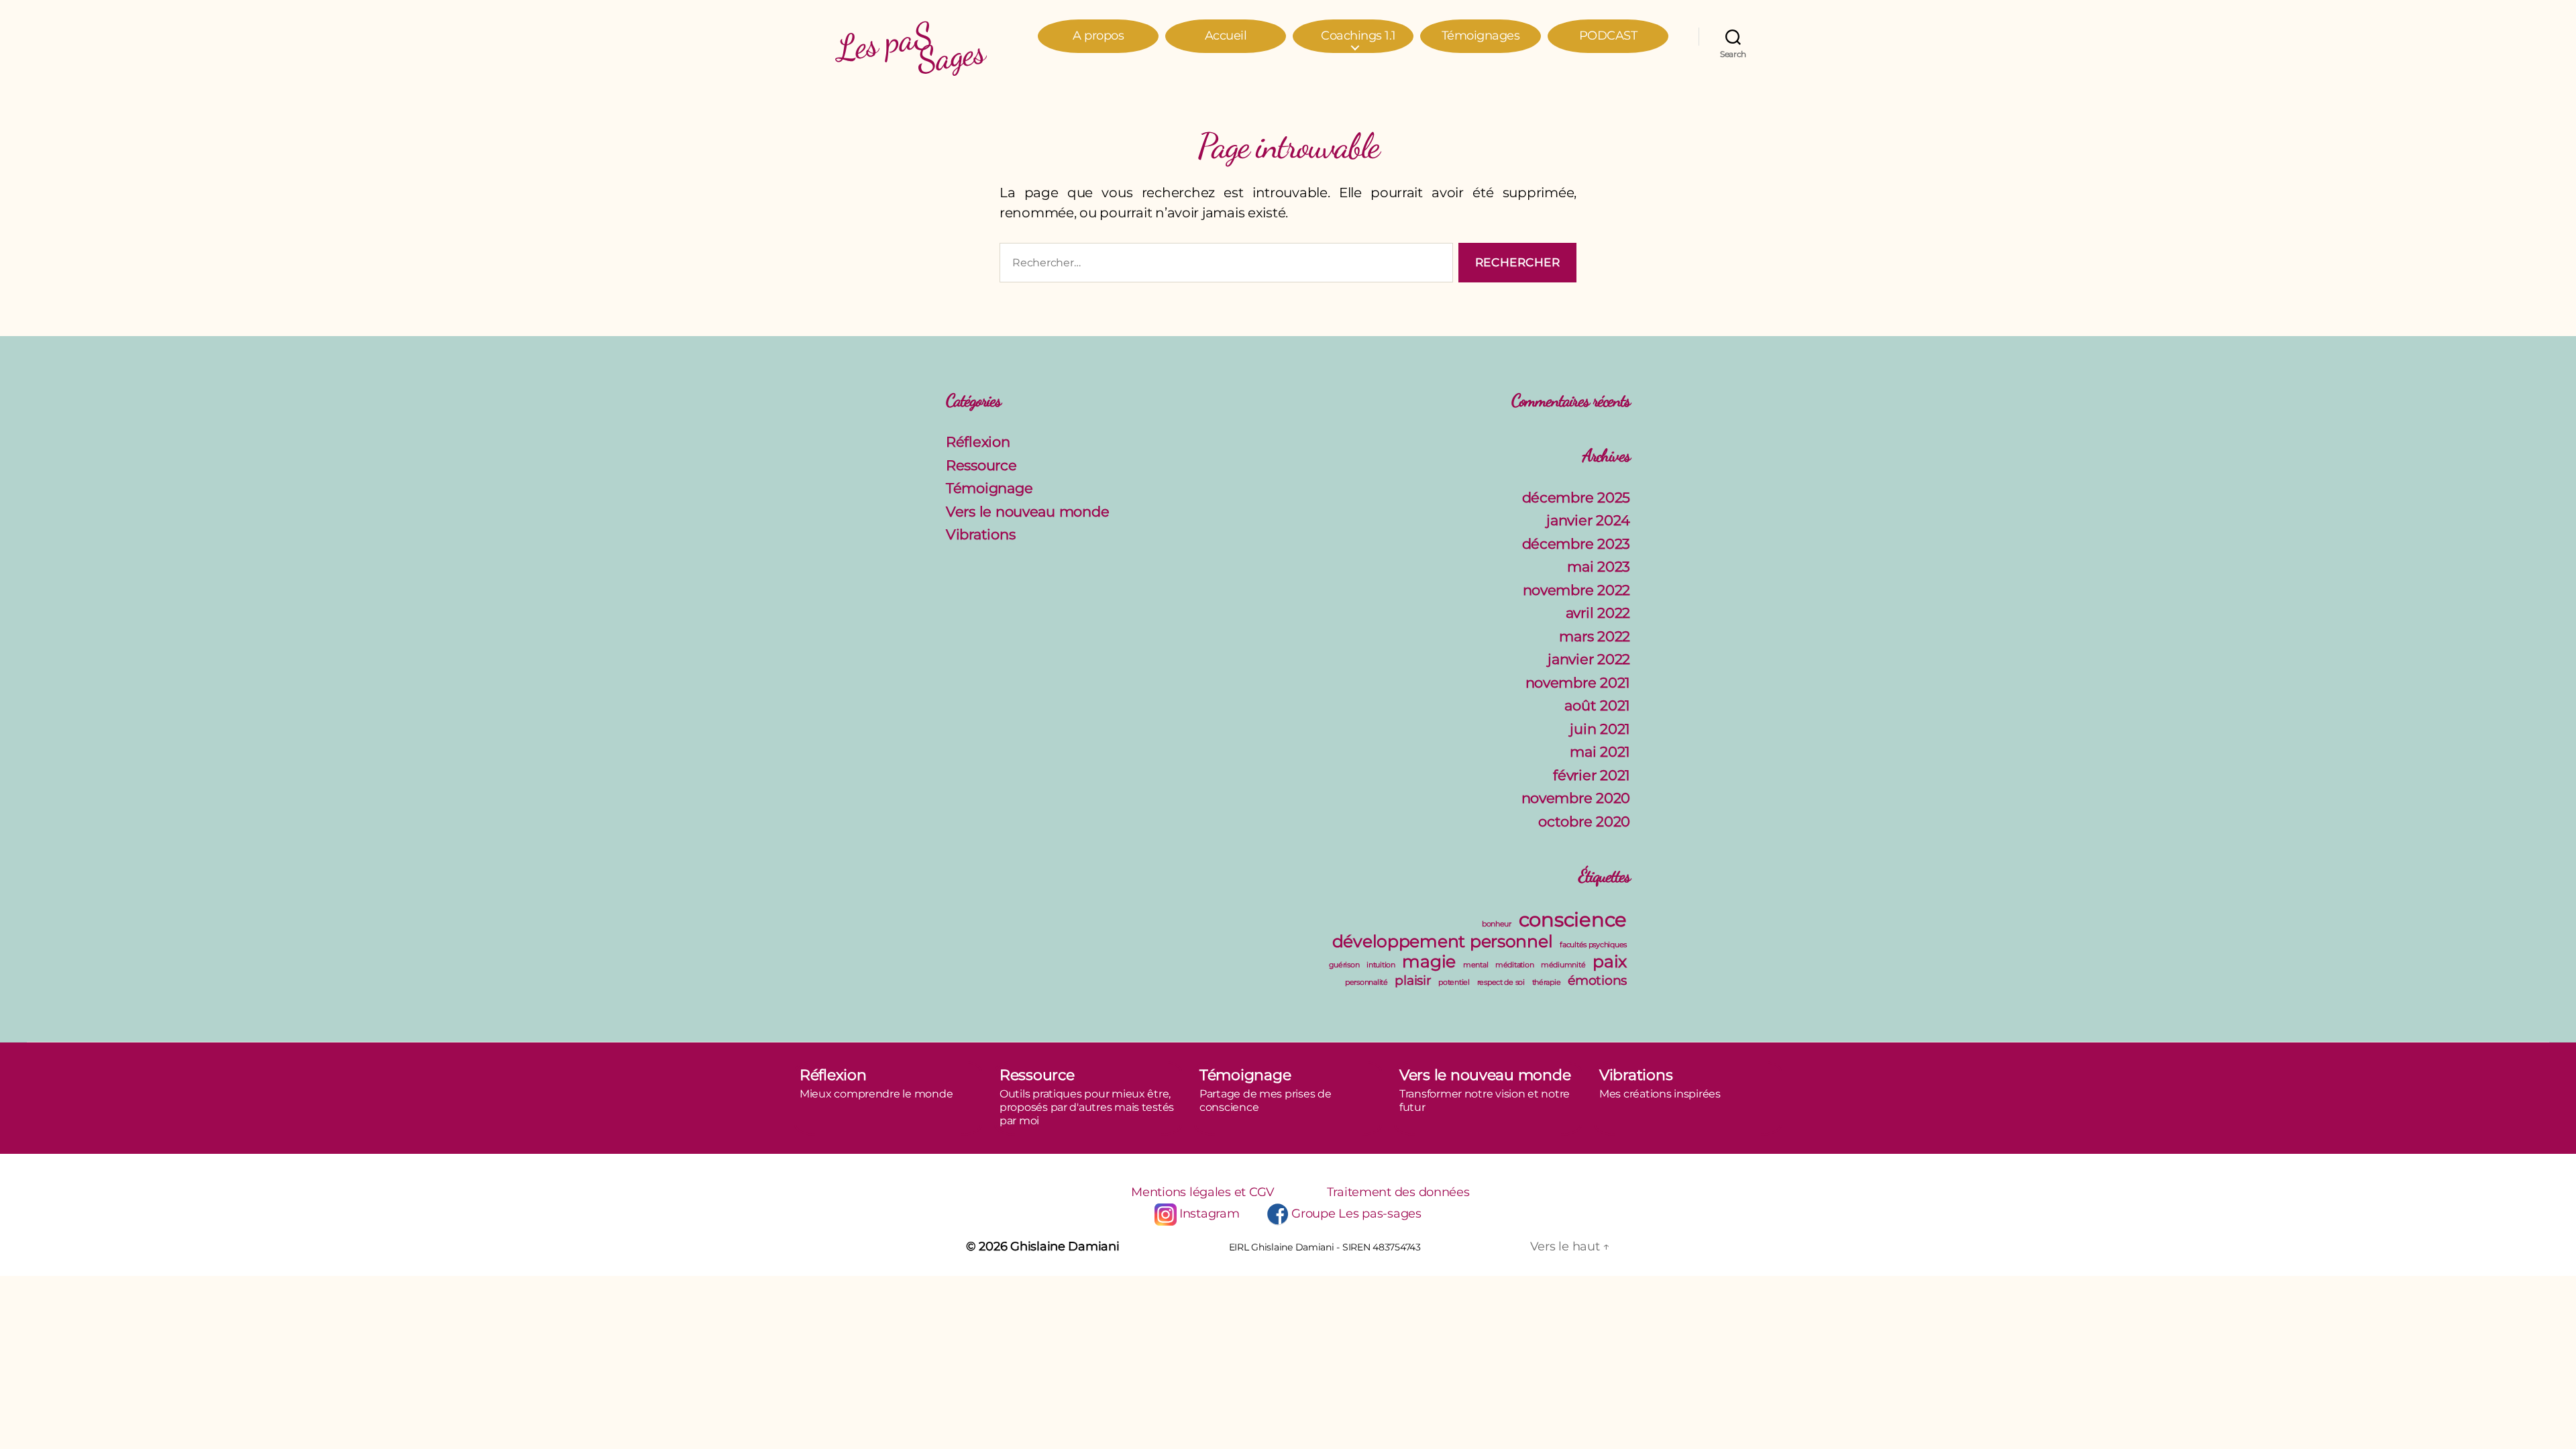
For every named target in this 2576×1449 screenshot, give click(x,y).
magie (1429, 961)
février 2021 (1592, 775)
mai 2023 (1599, 567)
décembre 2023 (1576, 544)
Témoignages (1481, 36)
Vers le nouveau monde (1027, 512)
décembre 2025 (1576, 497)
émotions (1597, 980)
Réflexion (978, 442)
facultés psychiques (1593, 945)
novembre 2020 (1576, 798)
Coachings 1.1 (1358, 36)
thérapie (1547, 982)
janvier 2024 (1588, 520)
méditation (1514, 965)
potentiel (1454, 982)
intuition (1381, 965)
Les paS (910, 40)
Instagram (1209, 1214)
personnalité (1366, 982)
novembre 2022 (1577, 590)
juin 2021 (1600, 729)
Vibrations (980, 534)
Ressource (981, 465)
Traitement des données (1398, 1192)
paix (1610, 961)
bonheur (1497, 924)
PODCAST (1608, 36)
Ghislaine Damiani (1065, 1246)
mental (1475, 965)
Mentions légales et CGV (1203, 1192)
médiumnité (1563, 965)
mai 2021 (1600, 752)
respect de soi (1501, 982)
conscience (1573, 919)
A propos (1098, 36)
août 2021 (1597, 705)
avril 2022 (1598, 613)
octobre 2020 (1584, 821)
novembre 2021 (1578, 683)
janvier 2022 (1589, 659)
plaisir (1413, 980)
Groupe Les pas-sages (1356, 1214)
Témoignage (989, 488)
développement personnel (1443, 941)
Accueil (1226, 36)
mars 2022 (1595, 636)
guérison (1344, 965)
